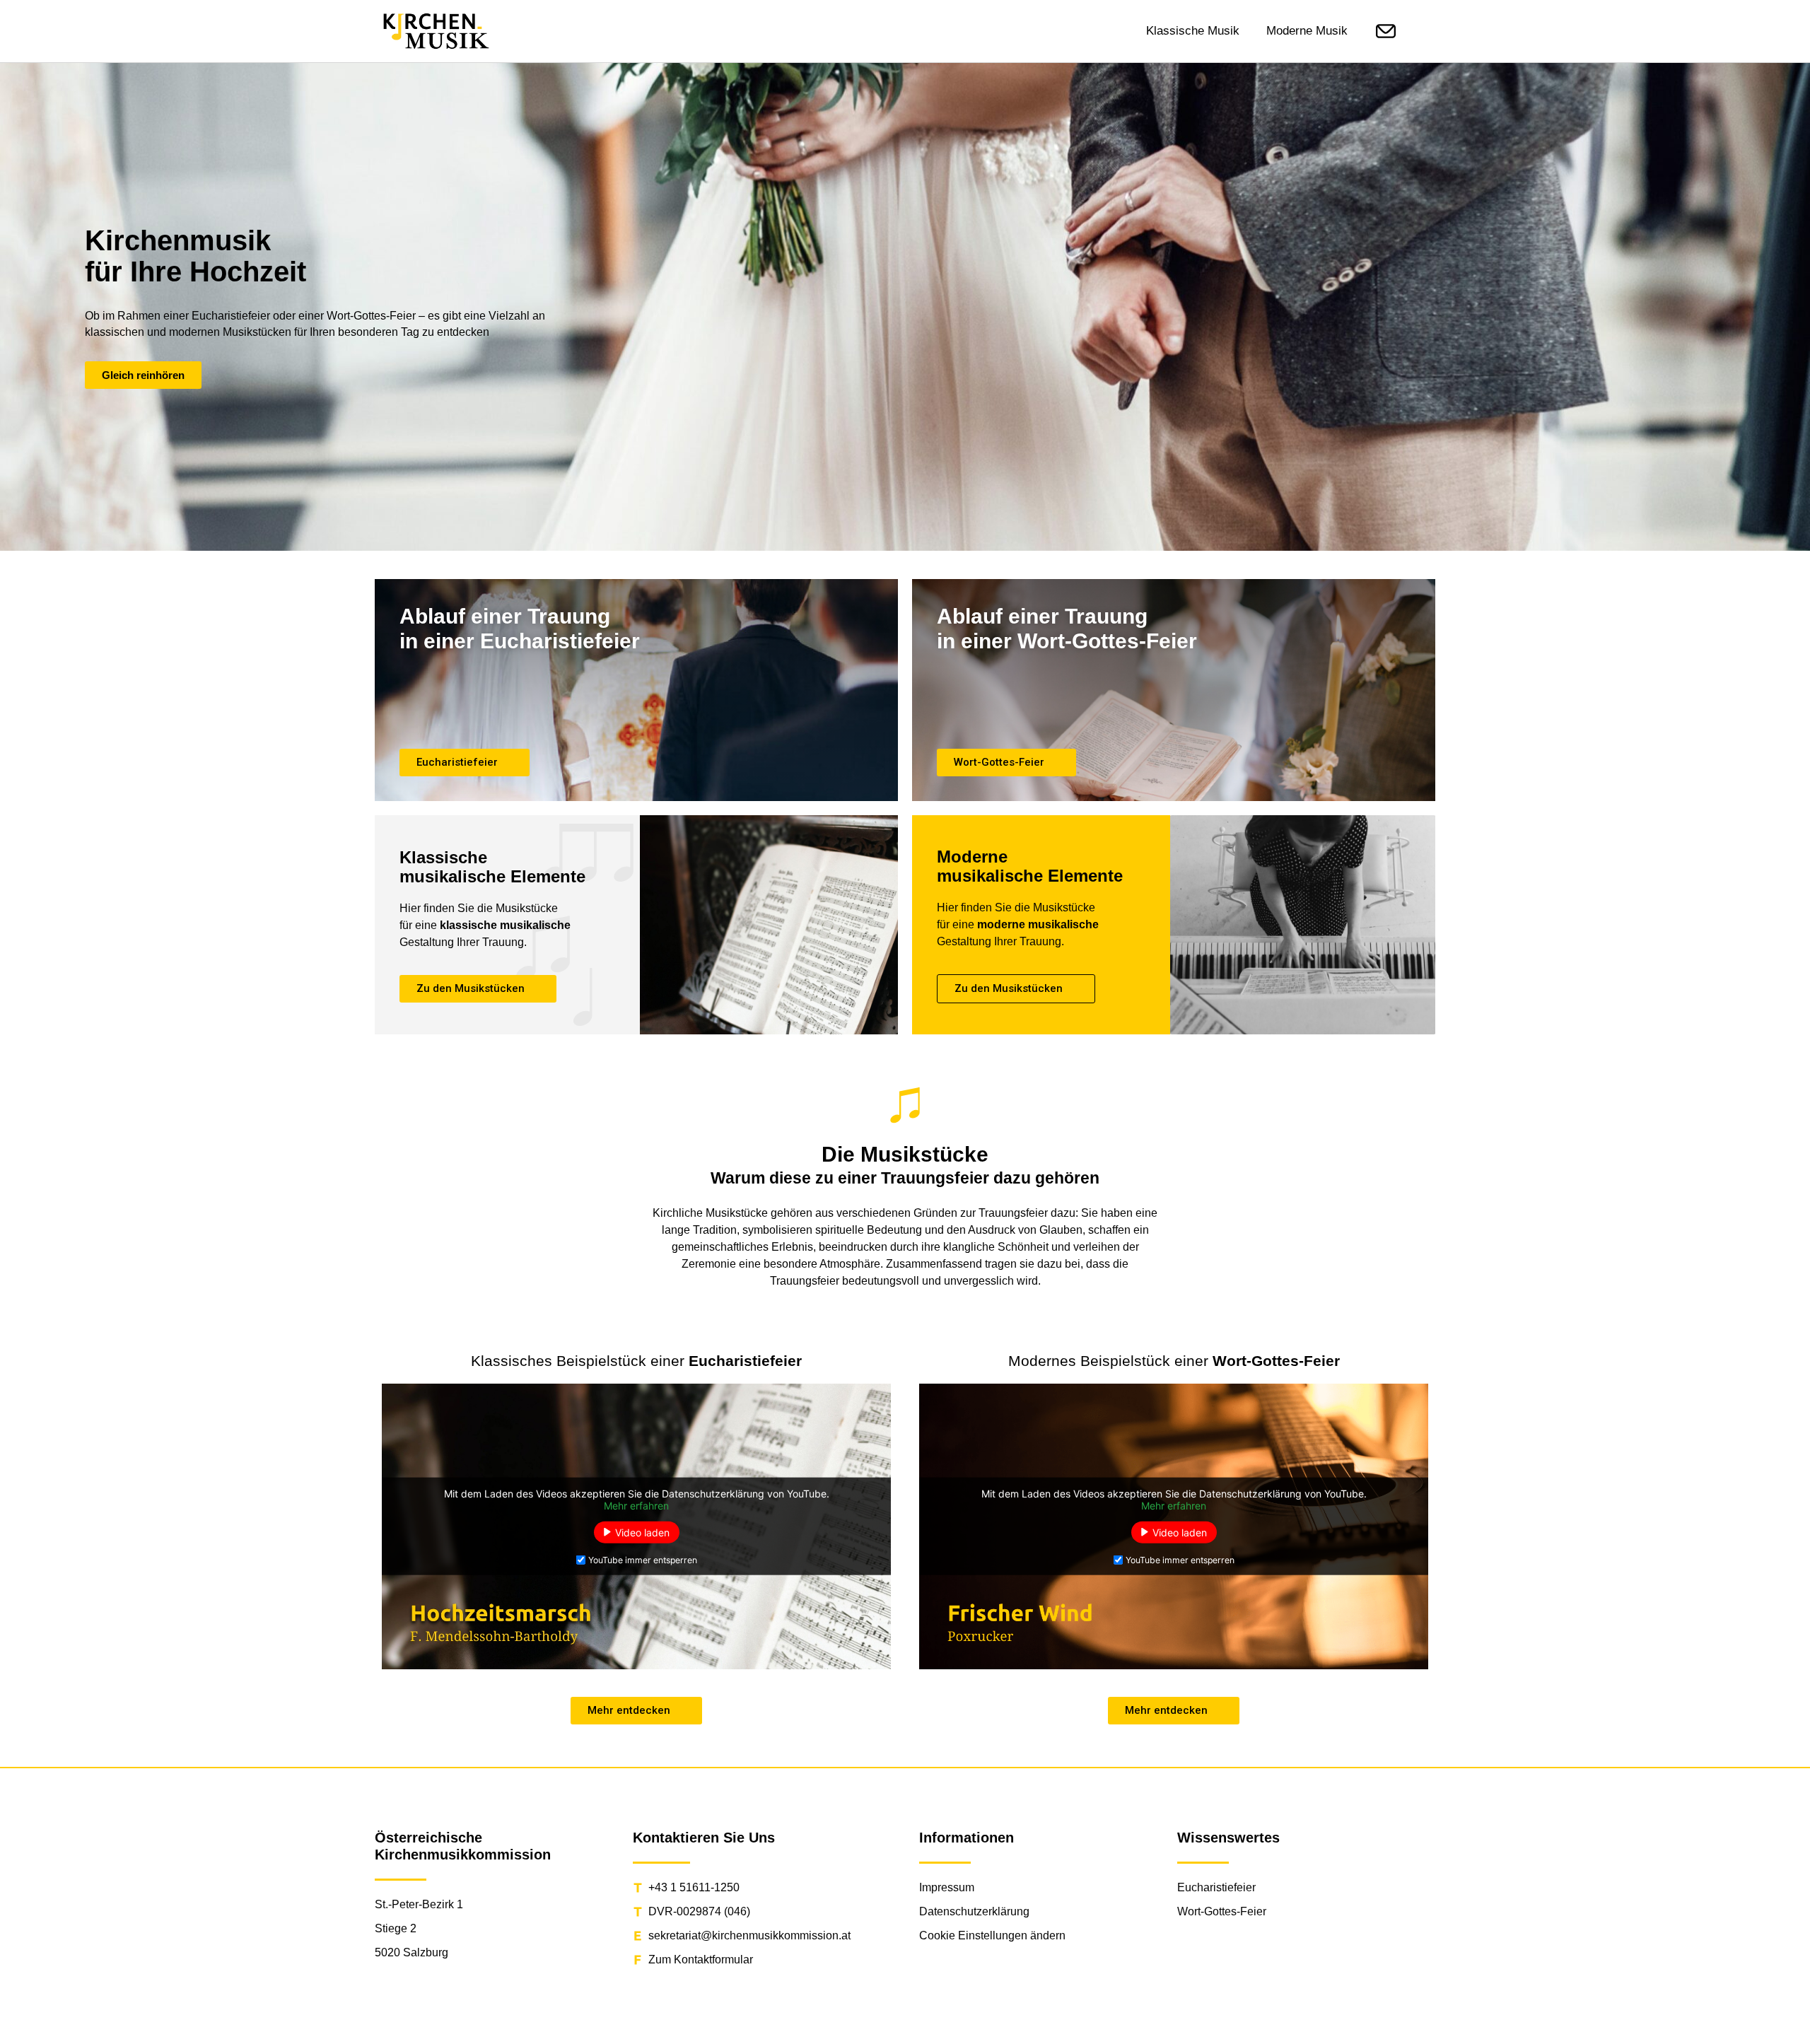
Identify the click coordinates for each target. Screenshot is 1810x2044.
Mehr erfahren (636, 1505)
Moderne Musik (1307, 31)
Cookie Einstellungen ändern (992, 1935)
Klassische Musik (1193, 31)
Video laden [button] (642, 1532)
